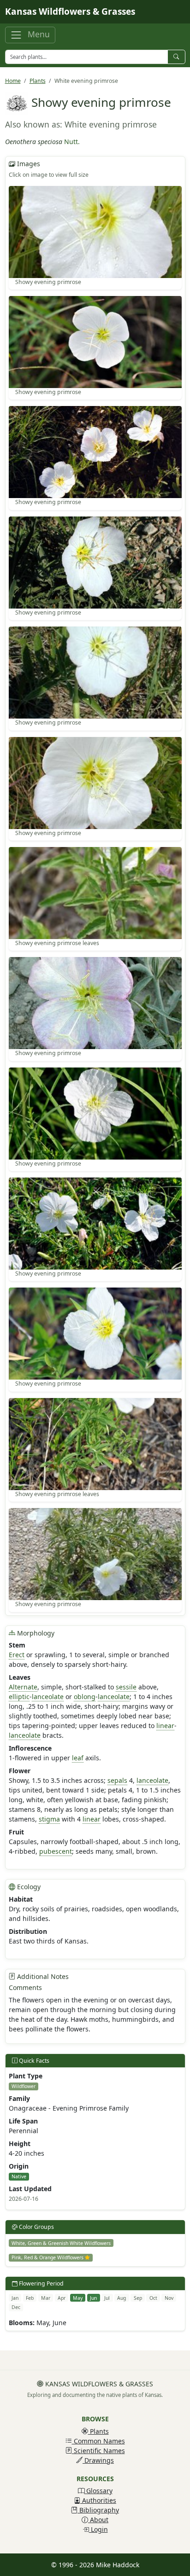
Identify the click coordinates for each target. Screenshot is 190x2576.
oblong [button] (85, 1697)
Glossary (98, 2491)
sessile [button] (126, 1687)
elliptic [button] (19, 1697)
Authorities (98, 2500)
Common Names (98, 2441)
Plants (38, 81)
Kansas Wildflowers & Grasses (70, 12)
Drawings (98, 2460)
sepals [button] (117, 1780)
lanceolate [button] (48, 1697)
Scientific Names (98, 2451)
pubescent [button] (56, 1851)
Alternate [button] (23, 1687)
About (98, 2520)
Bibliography (98, 2510)
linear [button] (165, 1726)
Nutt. (72, 142)
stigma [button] (49, 1819)
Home (13, 81)
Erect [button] (17, 1655)
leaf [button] (78, 1758)
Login (98, 2529)
